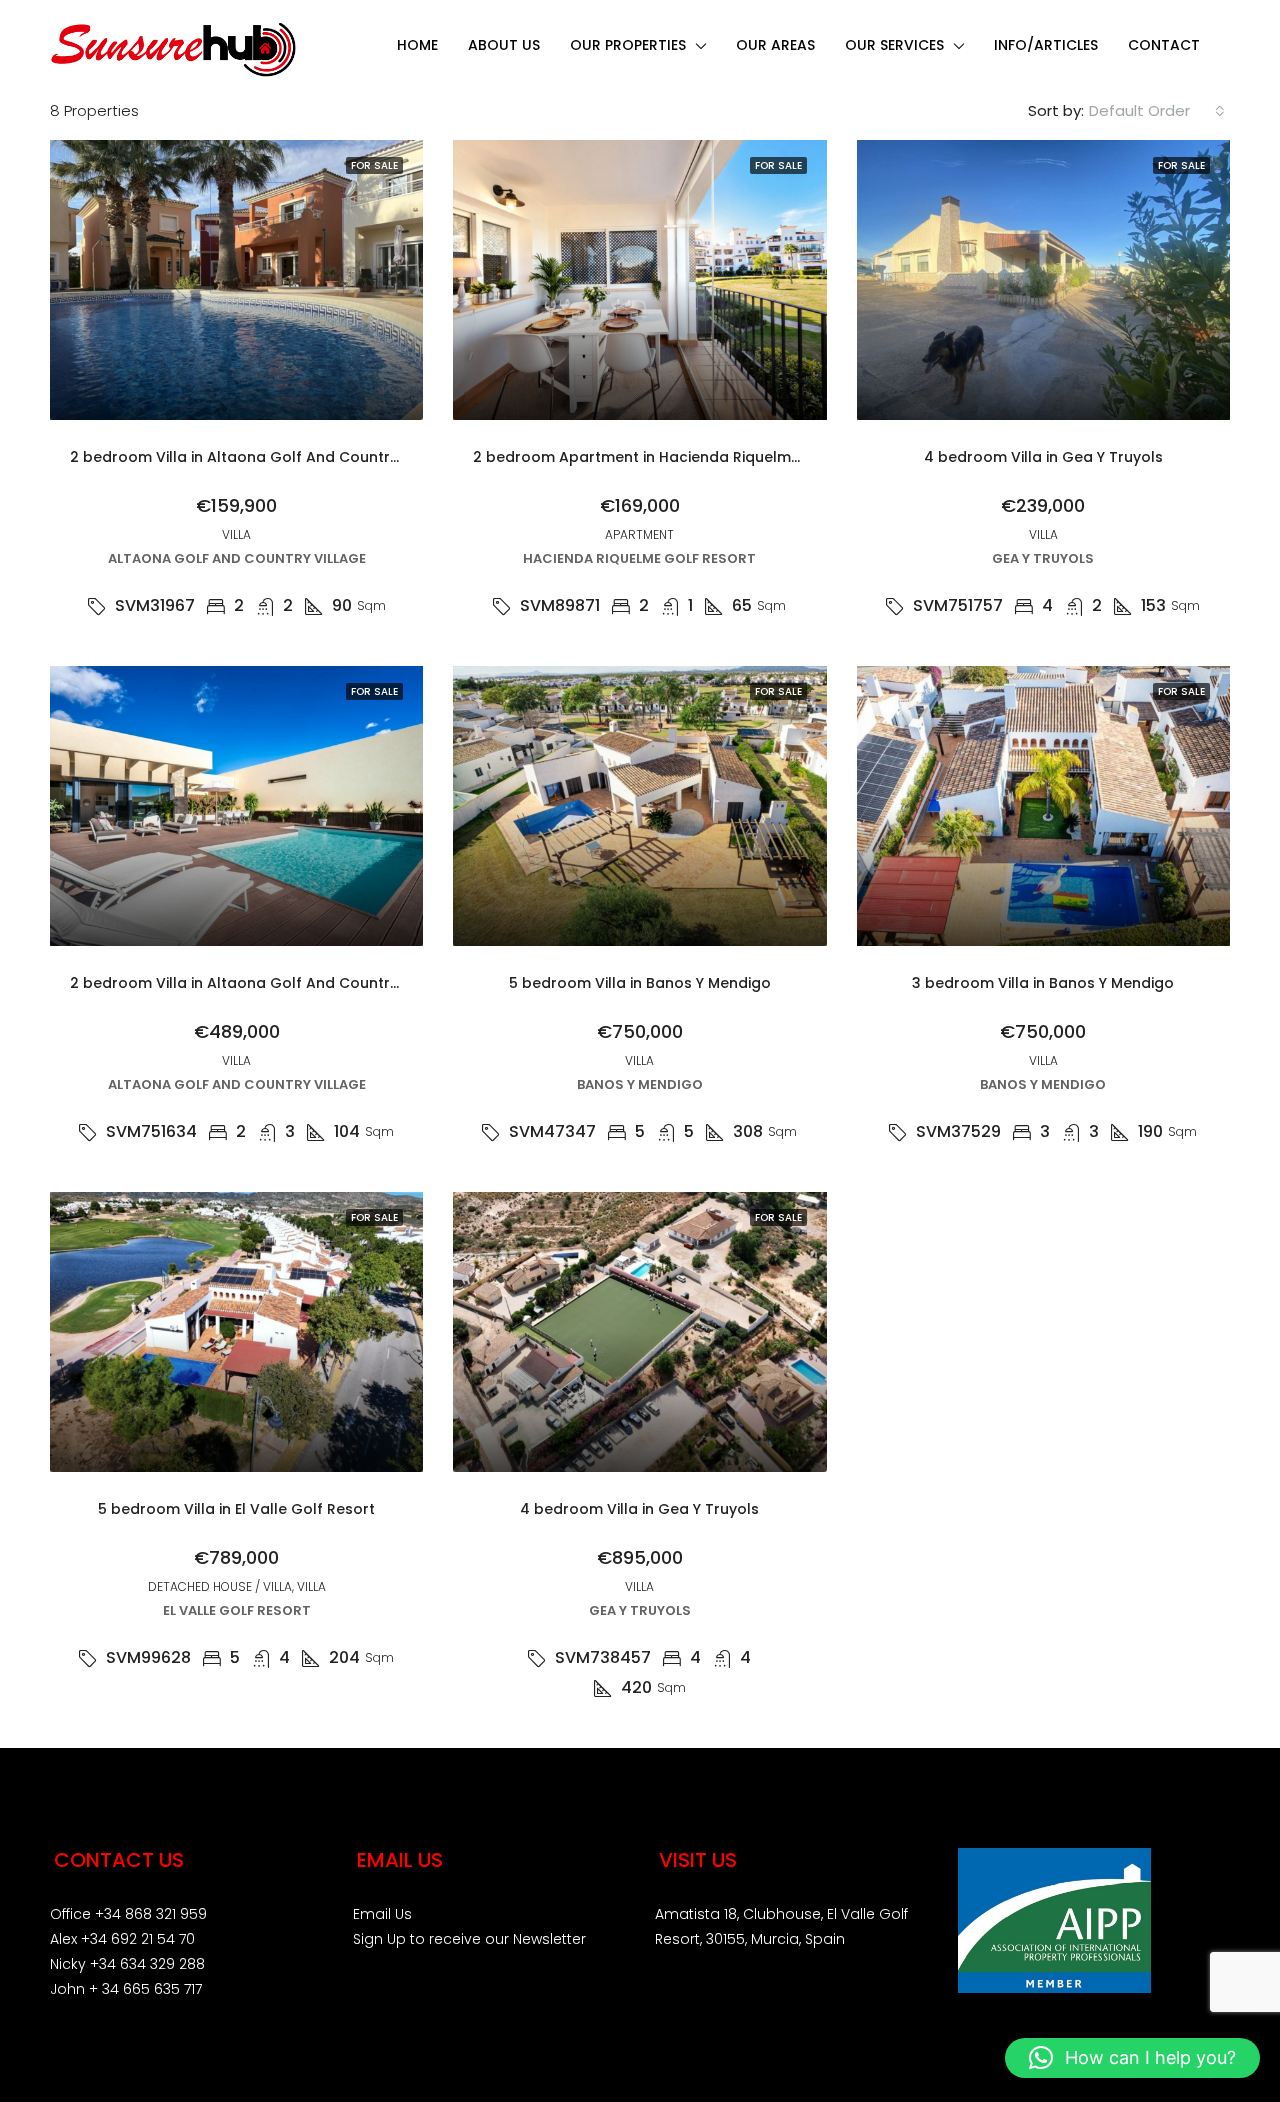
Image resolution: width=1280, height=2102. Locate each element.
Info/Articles (1046, 45)
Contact (1164, 45)
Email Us (382, 1914)
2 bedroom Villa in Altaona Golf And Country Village (261, 457)
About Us (504, 45)
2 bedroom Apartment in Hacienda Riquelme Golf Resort (680, 457)
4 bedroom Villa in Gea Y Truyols (1043, 457)
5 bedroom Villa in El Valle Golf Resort (236, 1509)
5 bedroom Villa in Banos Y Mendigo (640, 983)
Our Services (894, 45)
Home (417, 45)
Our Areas (775, 45)
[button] (1132, 2058)
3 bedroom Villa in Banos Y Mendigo (1043, 983)
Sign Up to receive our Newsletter (469, 1939)
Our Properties (628, 45)
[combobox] (1157, 111)
